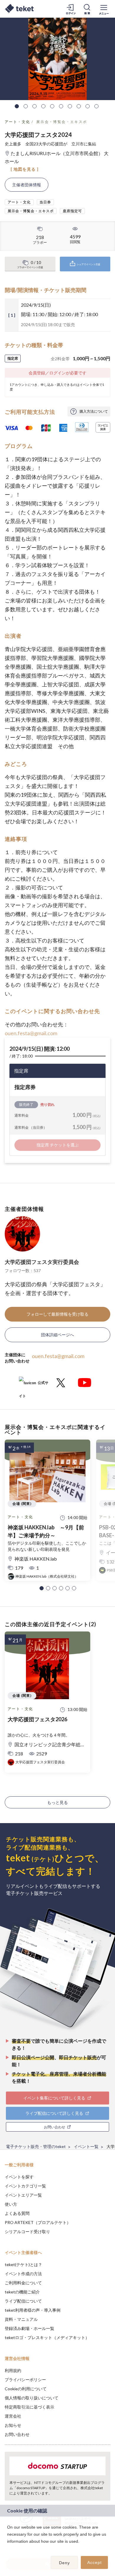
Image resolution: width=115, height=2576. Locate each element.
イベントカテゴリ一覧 (25, 2186)
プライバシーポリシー (25, 2380)
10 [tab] (96, 106)
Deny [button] (64, 2563)
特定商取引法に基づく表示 (29, 2407)
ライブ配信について (23, 2301)
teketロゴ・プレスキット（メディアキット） (47, 2337)
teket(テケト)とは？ (23, 2264)
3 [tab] (34, 106)
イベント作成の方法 (23, 2274)
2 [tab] (26, 106)
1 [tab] (17, 106)
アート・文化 (17, 122)
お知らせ (13, 2425)
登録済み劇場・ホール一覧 (29, 2328)
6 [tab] (61, 106)
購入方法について (94, 411)
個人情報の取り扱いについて (32, 2398)
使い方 (11, 2204)
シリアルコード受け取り (27, 2231)
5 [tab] (52, 106)
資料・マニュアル (21, 2319)
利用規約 (13, 2370)
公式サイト (34, 1385)
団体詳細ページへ (57, 1335)
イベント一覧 (86, 2146)
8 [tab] (79, 106)
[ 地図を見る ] (25, 169)
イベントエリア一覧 (23, 2195)
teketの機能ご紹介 (22, 2292)
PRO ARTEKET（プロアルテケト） (38, 2222)
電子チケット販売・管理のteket (36, 2146)
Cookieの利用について (26, 2389)
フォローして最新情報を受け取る (57, 1314)
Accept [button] (95, 2562)
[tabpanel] (57, 59)
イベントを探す (19, 2177)
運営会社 (13, 2416)
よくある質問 (17, 2213)
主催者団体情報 (27, 185)
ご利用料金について (23, 2283)
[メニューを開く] (104, 9)
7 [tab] (70, 106)
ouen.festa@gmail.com (31, 1033)
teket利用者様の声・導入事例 (33, 2310)
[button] (42, 1588)
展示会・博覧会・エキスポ (62, 122)
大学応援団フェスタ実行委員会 (42, 1262)
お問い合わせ (17, 2434)
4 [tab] (43, 106)
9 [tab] (88, 106)
